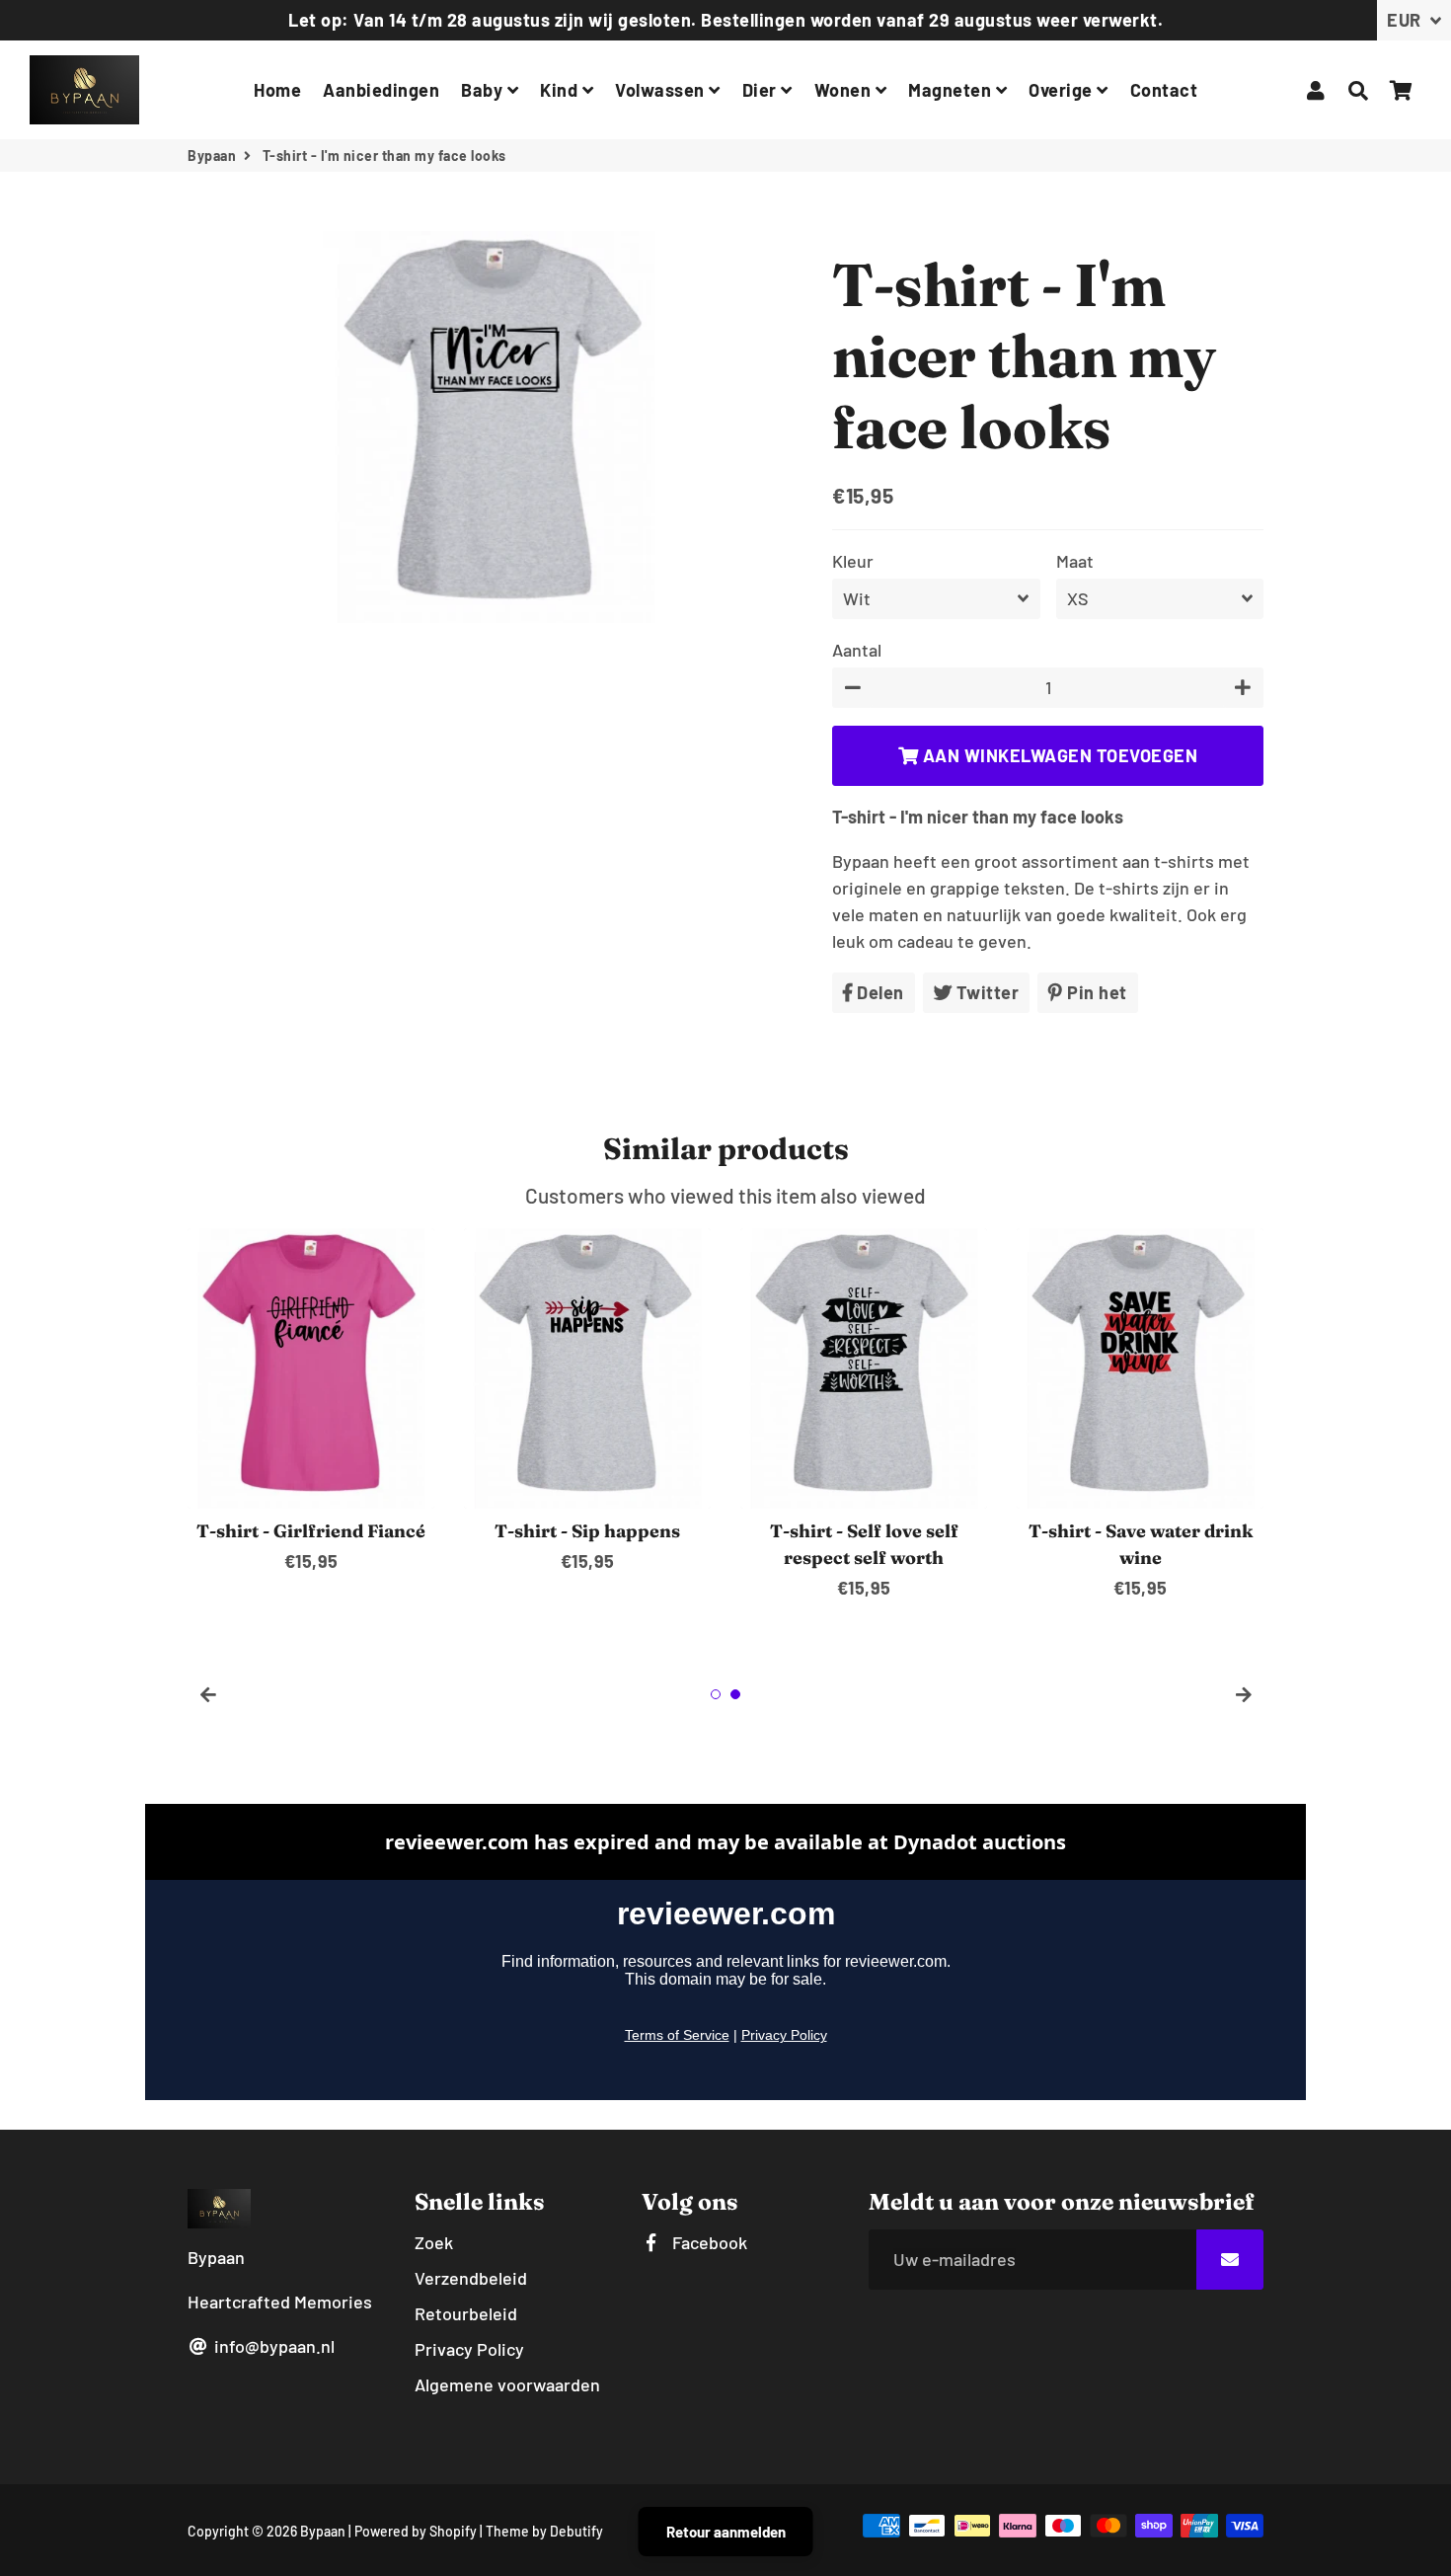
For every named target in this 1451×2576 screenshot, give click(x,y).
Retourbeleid (466, 2313)
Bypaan (212, 156)
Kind (561, 90)
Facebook (708, 2242)
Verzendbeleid (471, 2278)
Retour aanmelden (726, 2532)
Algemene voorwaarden (507, 2384)
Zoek (434, 2242)
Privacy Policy (469, 2349)
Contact (1164, 90)
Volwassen (662, 90)
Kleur (853, 561)
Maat (1075, 561)
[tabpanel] (311, 1402)
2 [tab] (735, 1694)
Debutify (576, 2531)
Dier (762, 90)
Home (277, 90)
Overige (1063, 90)
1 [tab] (716, 1694)
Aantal (857, 650)
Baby (484, 90)
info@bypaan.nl (272, 2346)
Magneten (952, 90)
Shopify (453, 2531)
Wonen (845, 90)
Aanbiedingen (381, 90)
